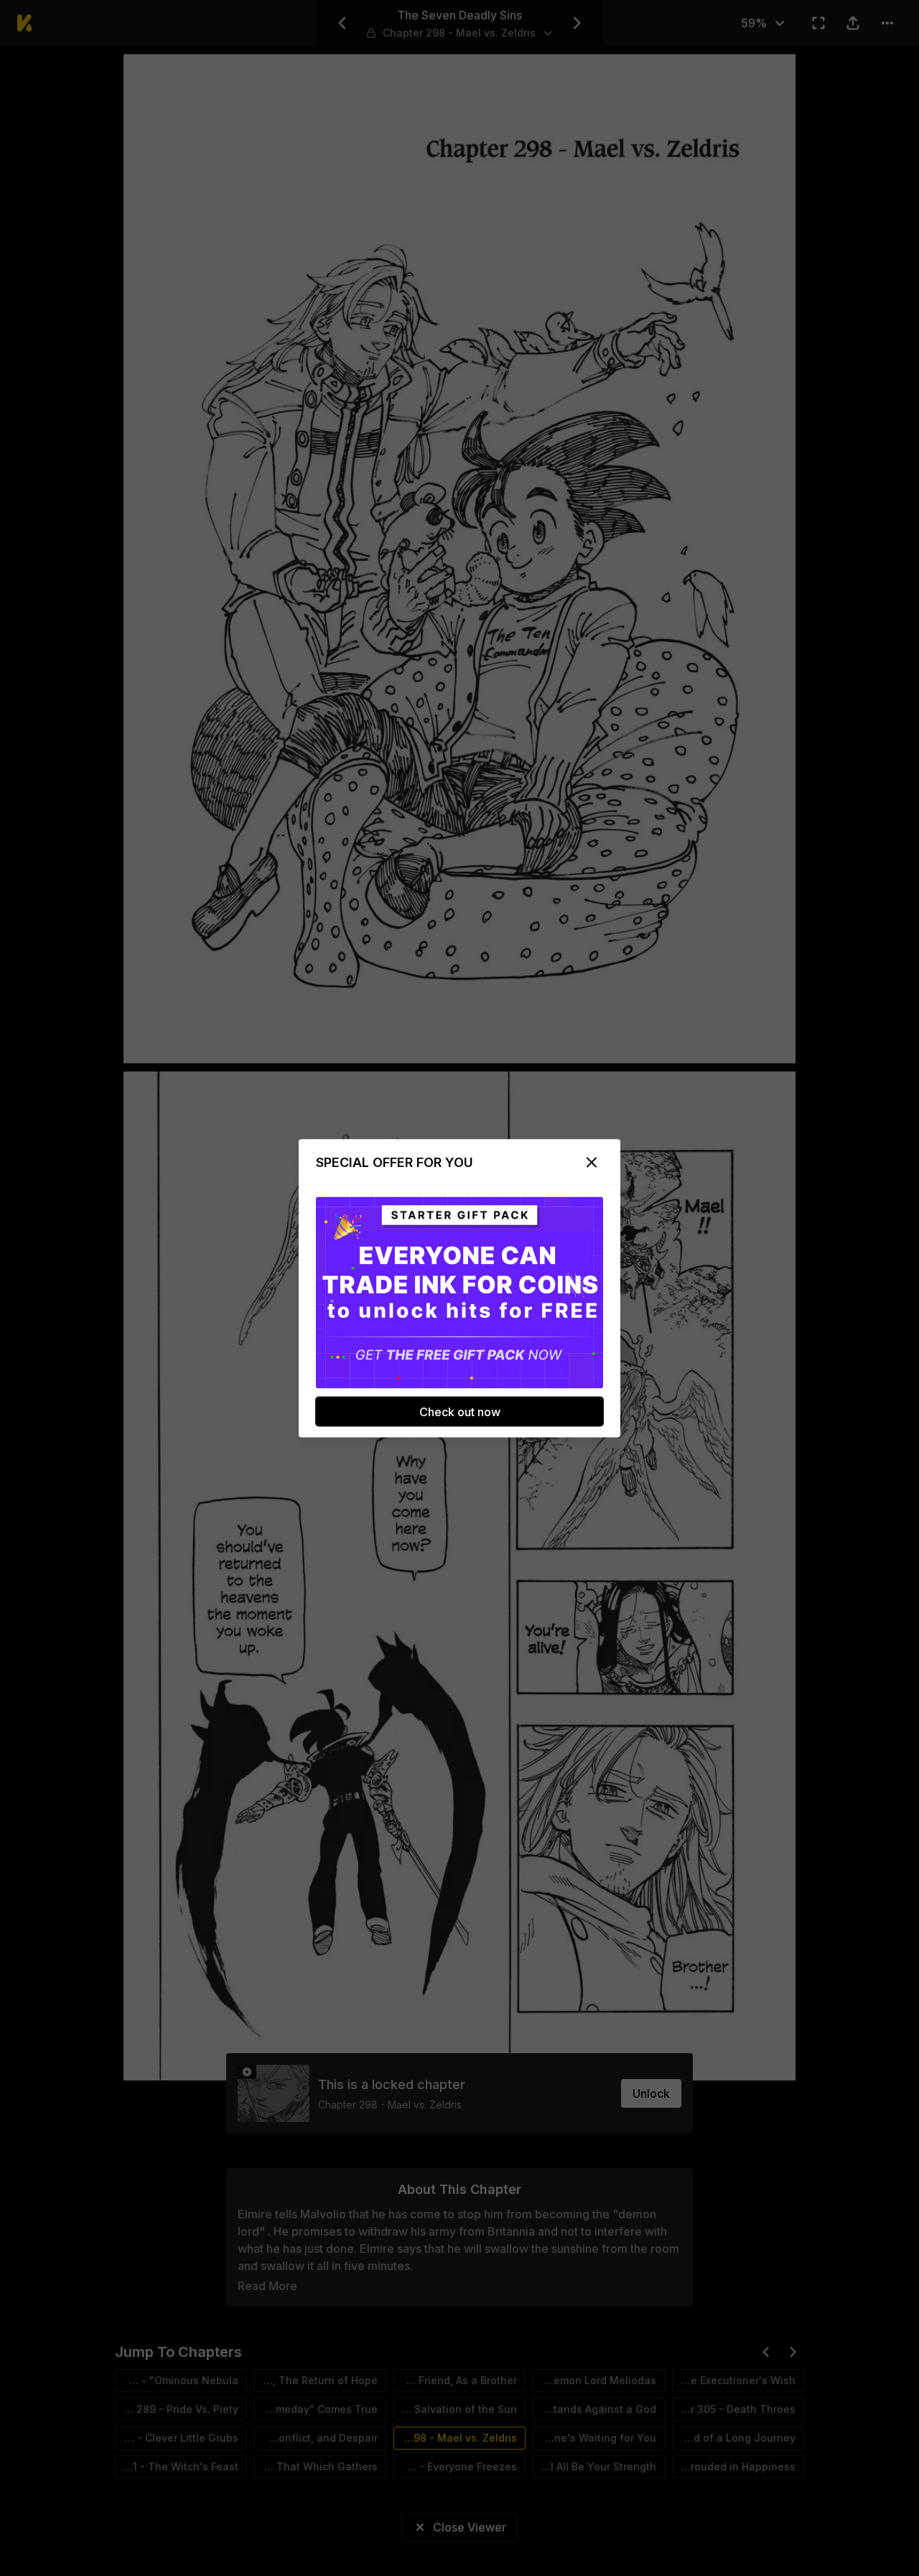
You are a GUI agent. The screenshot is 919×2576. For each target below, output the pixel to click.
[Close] (592, 1162)
